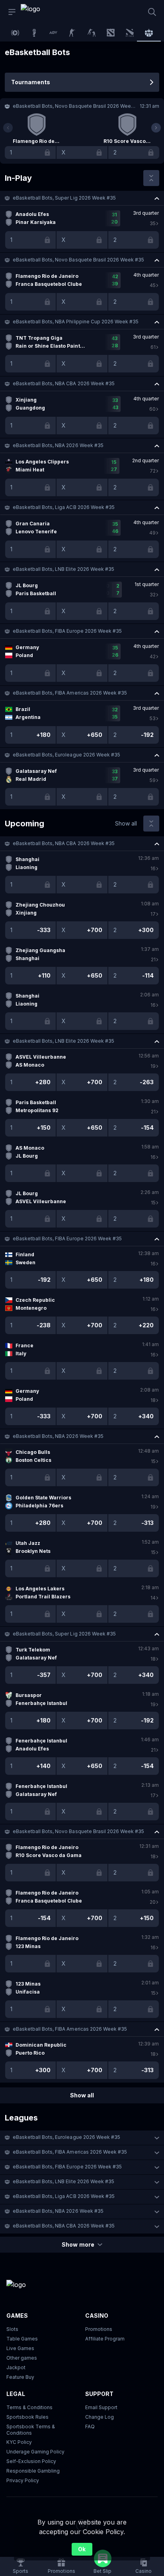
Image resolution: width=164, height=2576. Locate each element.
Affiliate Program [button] (105, 2339)
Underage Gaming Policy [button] (35, 2452)
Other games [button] (22, 2358)
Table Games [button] (22, 2339)
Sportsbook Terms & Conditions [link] (31, 2430)
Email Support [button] (101, 2407)
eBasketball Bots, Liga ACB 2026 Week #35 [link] (64, 507)
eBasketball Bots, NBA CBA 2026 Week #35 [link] (64, 383)
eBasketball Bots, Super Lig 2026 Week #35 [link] (64, 198)
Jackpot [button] (16, 2367)
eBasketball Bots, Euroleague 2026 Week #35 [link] (66, 755)
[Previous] (8, 128)
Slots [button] (12, 2329)
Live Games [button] (20, 2348)
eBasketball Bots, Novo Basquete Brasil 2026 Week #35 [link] (78, 260)
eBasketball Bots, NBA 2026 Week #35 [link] (58, 445)
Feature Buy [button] (20, 2377)
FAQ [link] (90, 2427)
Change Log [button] (100, 2417)
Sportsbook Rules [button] (27, 2417)
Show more (78, 2244)
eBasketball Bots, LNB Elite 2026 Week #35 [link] (63, 569)
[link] (39, 12)
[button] (82, 198)
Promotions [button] (99, 2329)
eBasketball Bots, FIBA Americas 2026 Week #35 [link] (70, 693)
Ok (82, 2549)
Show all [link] (126, 823)
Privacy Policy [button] (23, 2480)
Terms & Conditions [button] (29, 2407)
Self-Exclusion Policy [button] (31, 2461)
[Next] (156, 128)
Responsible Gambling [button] (33, 2471)
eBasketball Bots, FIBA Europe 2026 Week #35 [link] (67, 631)
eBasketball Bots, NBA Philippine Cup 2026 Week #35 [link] (76, 322)
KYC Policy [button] (19, 2442)
